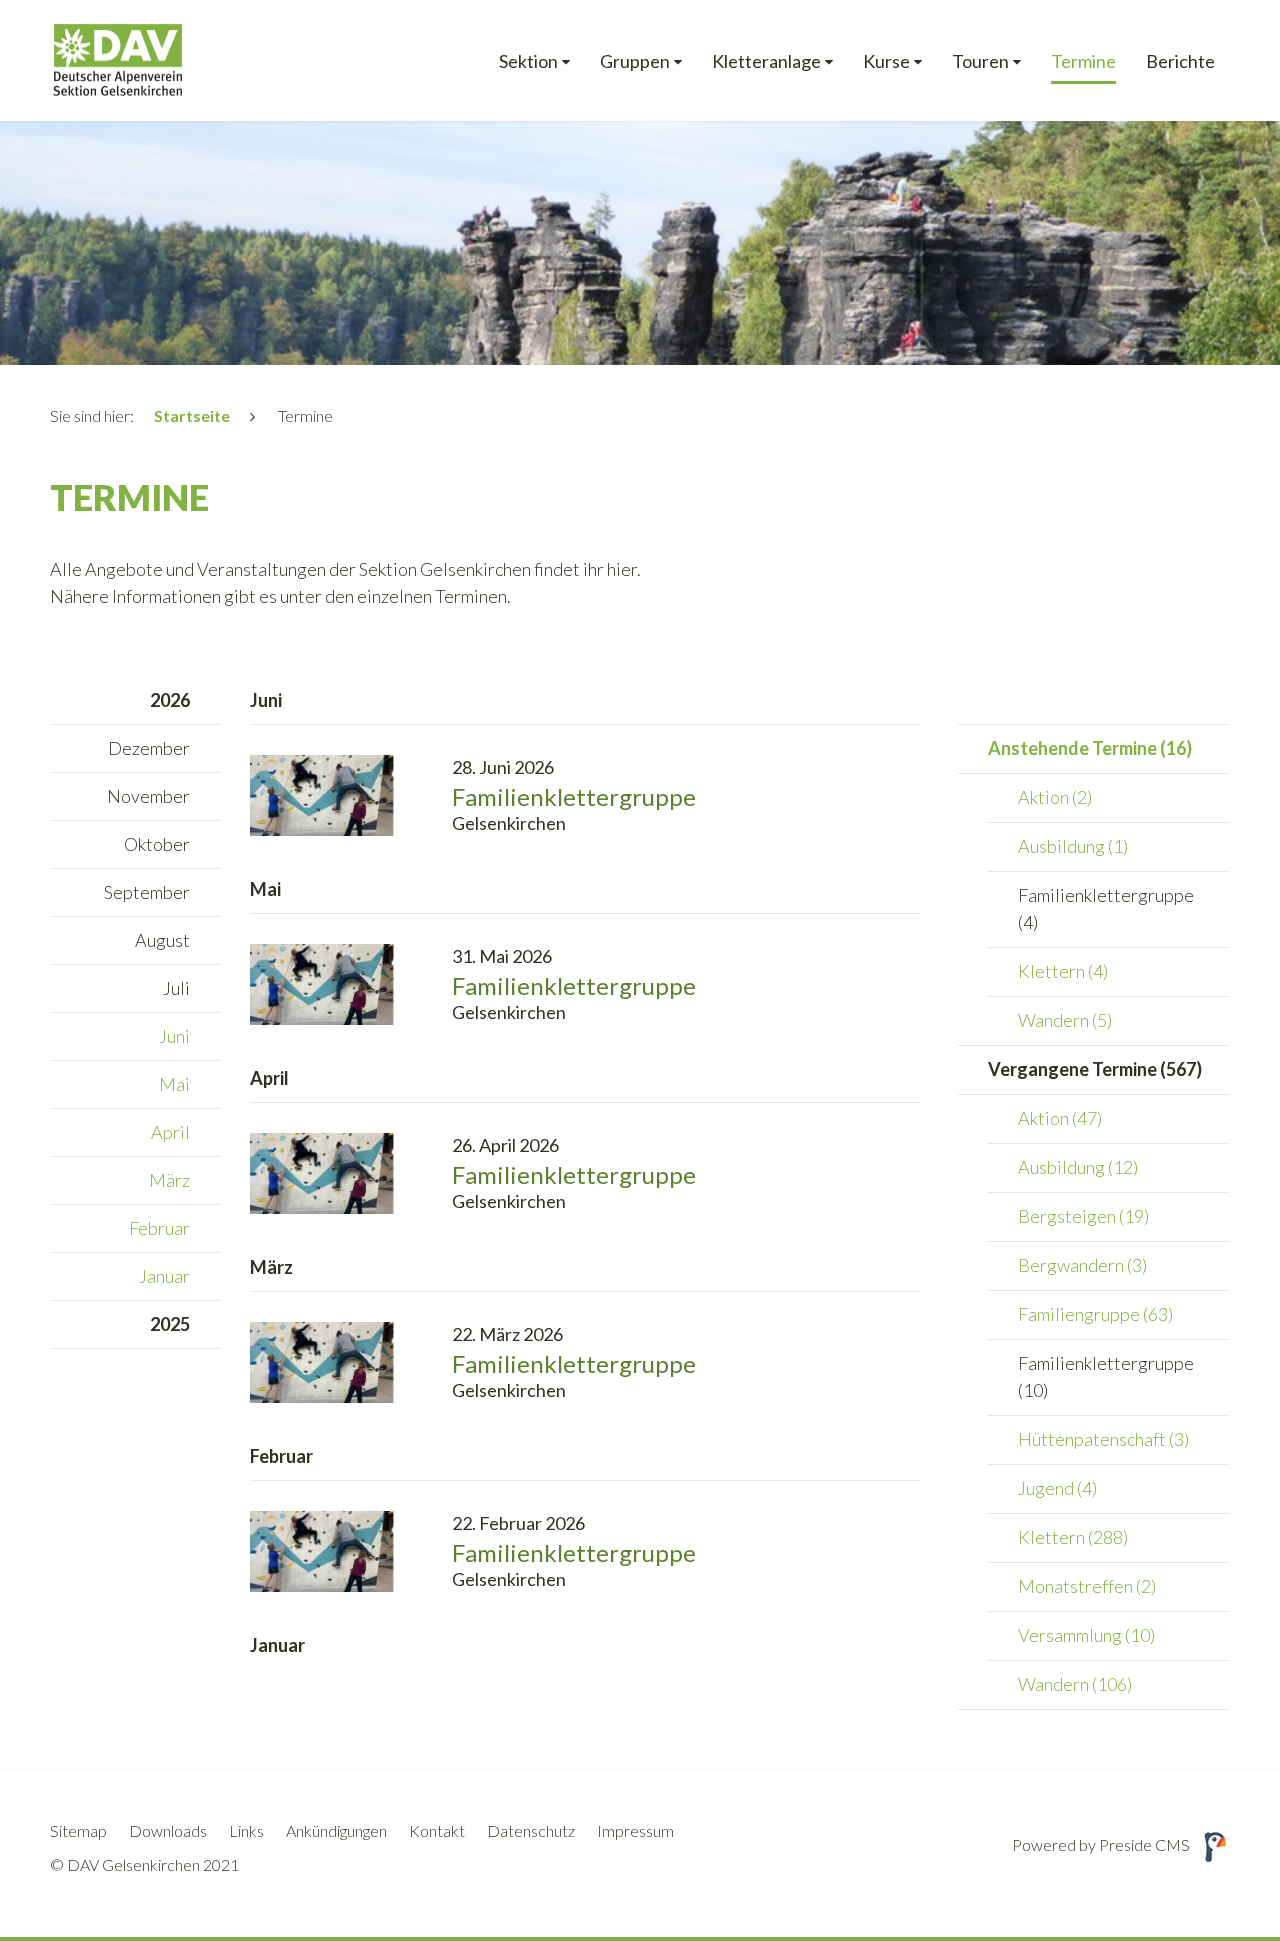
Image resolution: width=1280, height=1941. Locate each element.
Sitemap (78, 1830)
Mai (174, 1084)
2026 (170, 700)
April (170, 1132)
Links (246, 1830)
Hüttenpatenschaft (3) (1103, 1439)
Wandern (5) (1065, 1020)
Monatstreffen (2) (1087, 1586)
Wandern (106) (1075, 1684)
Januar (164, 1276)
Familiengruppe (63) (1095, 1314)
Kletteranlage (766, 62)
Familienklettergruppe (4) (1106, 908)
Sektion (528, 62)
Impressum (635, 1830)
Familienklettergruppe (574, 796)
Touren (980, 62)
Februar (159, 1228)
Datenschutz (531, 1830)
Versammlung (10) (1086, 1635)
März (169, 1180)
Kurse (886, 62)
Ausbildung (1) (1073, 846)
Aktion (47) (1060, 1118)
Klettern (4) (1063, 971)
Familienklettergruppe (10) (1106, 1376)
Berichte (1180, 62)
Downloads (168, 1830)
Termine (1083, 62)
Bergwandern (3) (1082, 1265)
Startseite (192, 415)
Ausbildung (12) (1078, 1167)
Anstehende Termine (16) (1090, 748)
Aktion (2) (1055, 797)
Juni (174, 1036)
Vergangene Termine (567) (1095, 1069)
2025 (170, 1324)
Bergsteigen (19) (1083, 1216)
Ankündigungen (336, 1830)
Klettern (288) (1073, 1537)
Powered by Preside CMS (1101, 1844)
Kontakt (437, 1830)
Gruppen (635, 62)
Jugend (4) (1057, 1488)
